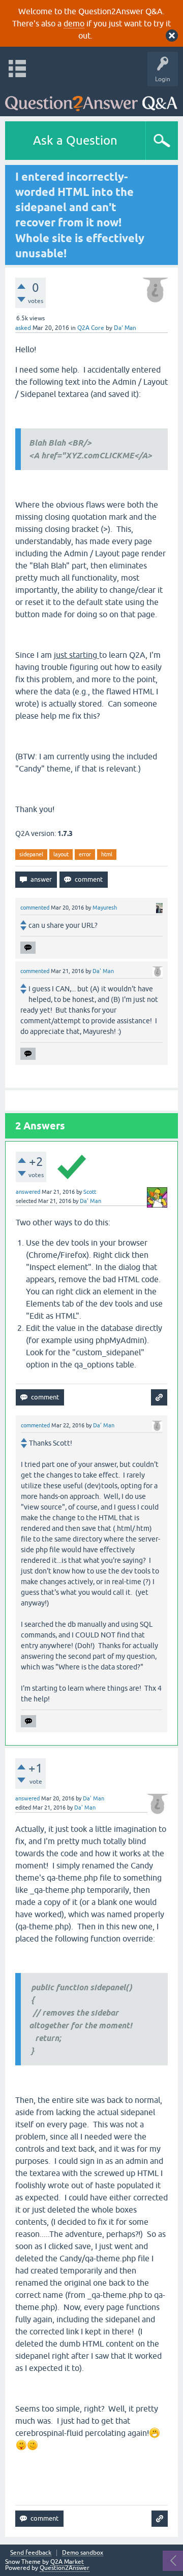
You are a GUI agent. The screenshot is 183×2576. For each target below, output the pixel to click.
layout (61, 854)
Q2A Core (91, 328)
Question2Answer (65, 2568)
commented (35, 908)
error (85, 854)
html (107, 854)
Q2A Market (67, 2562)
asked (23, 328)
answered (28, 1192)
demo (74, 23)
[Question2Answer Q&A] (91, 99)
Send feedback (31, 2553)
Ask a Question (75, 140)
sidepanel (31, 854)
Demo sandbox (83, 2553)
